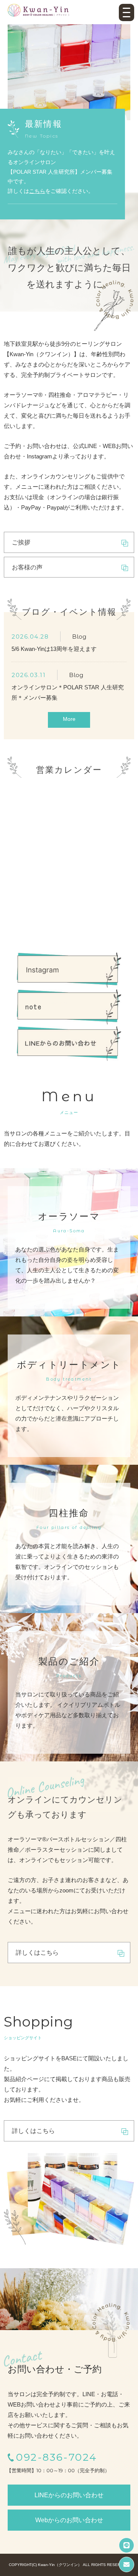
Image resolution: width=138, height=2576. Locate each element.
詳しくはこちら (37, 1953)
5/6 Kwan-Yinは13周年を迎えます (54, 649)
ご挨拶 (21, 542)
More (69, 719)
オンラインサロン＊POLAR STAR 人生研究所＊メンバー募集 (68, 692)
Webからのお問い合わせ (69, 2520)
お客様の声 (27, 567)
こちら (37, 191)
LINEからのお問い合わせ (69, 2495)
